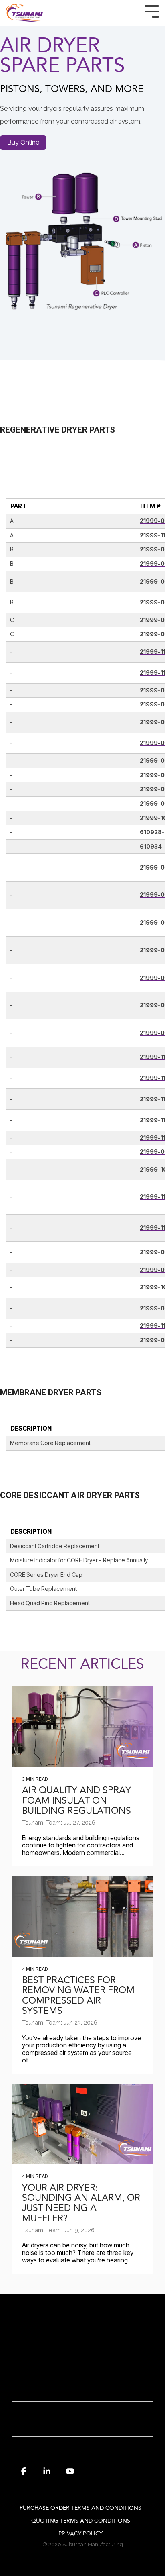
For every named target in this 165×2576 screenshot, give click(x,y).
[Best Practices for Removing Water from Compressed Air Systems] (82, 1917)
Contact (78, 2353)
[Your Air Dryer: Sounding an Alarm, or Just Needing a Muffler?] (82, 2124)
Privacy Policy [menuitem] (80, 2534)
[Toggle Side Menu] (152, 11)
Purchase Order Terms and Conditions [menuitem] (80, 2508)
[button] (24, 2475)
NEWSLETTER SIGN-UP (78, 2424)
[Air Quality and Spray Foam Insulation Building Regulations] (82, 1727)
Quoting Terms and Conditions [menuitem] (81, 2521)
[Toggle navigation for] (82, 2323)
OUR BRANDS (78, 2389)
